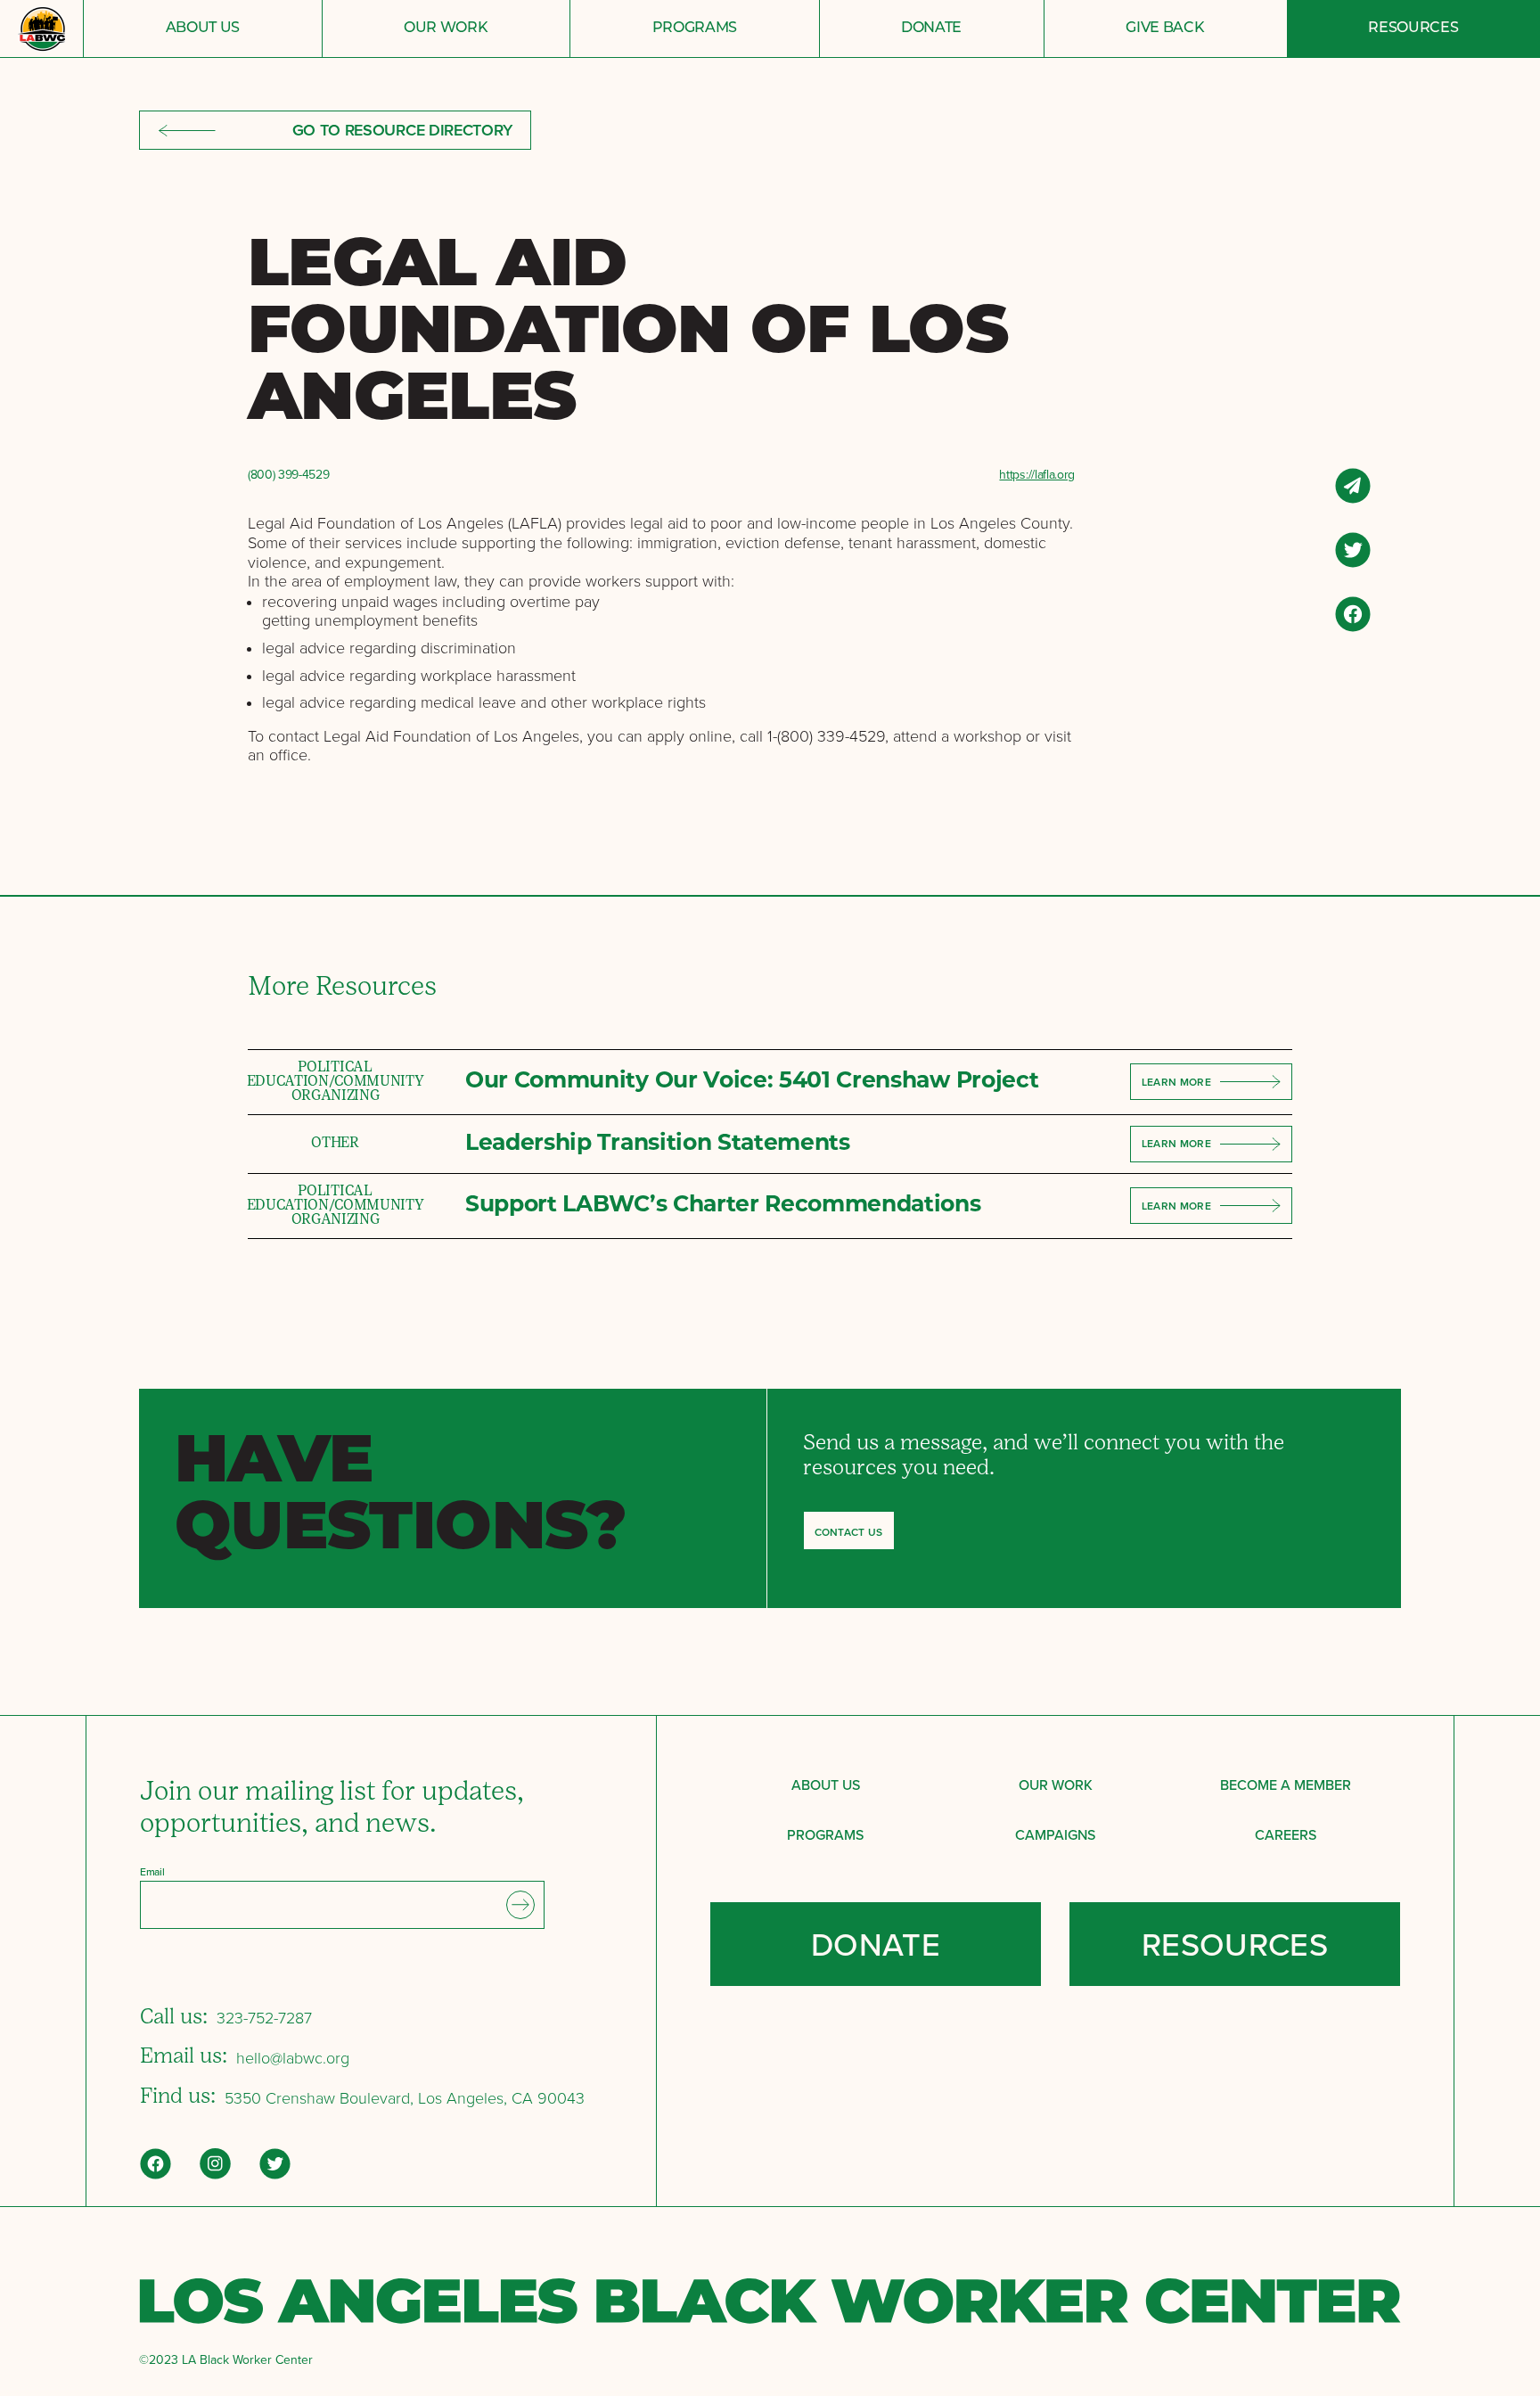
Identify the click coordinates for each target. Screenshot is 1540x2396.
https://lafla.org (1037, 475)
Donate (931, 29)
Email (152, 1872)
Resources (1413, 29)
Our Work (446, 29)
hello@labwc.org (293, 2058)
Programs (695, 29)
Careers (1286, 1834)
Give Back (1165, 29)
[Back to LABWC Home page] (41, 29)
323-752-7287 (264, 2018)
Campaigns (1055, 1834)
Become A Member (1286, 1785)
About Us (203, 29)
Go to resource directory (402, 130)
